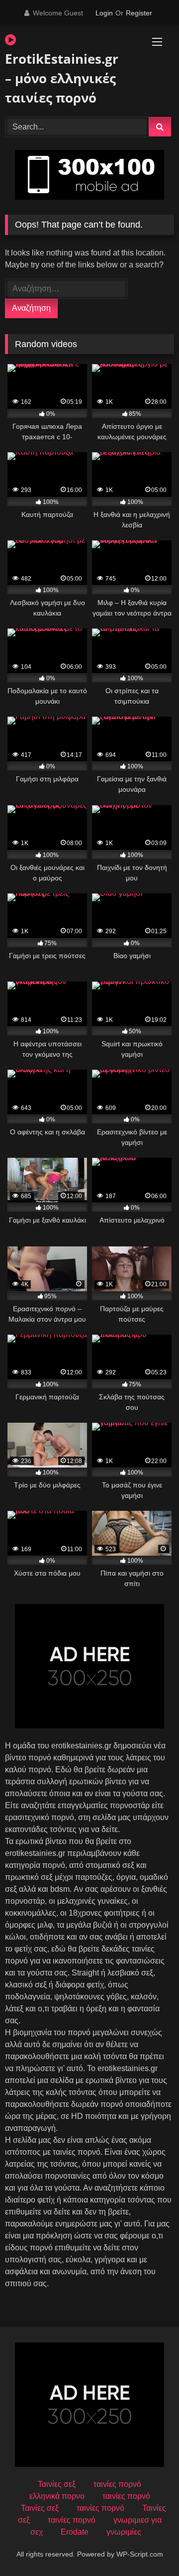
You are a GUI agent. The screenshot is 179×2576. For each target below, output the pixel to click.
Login (104, 13)
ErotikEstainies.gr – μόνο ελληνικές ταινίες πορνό (62, 78)
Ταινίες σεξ (57, 2484)
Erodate (75, 2532)
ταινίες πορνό (117, 2484)
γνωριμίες (124, 2532)
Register (139, 13)
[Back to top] (148, 2546)
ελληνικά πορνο (57, 2496)
